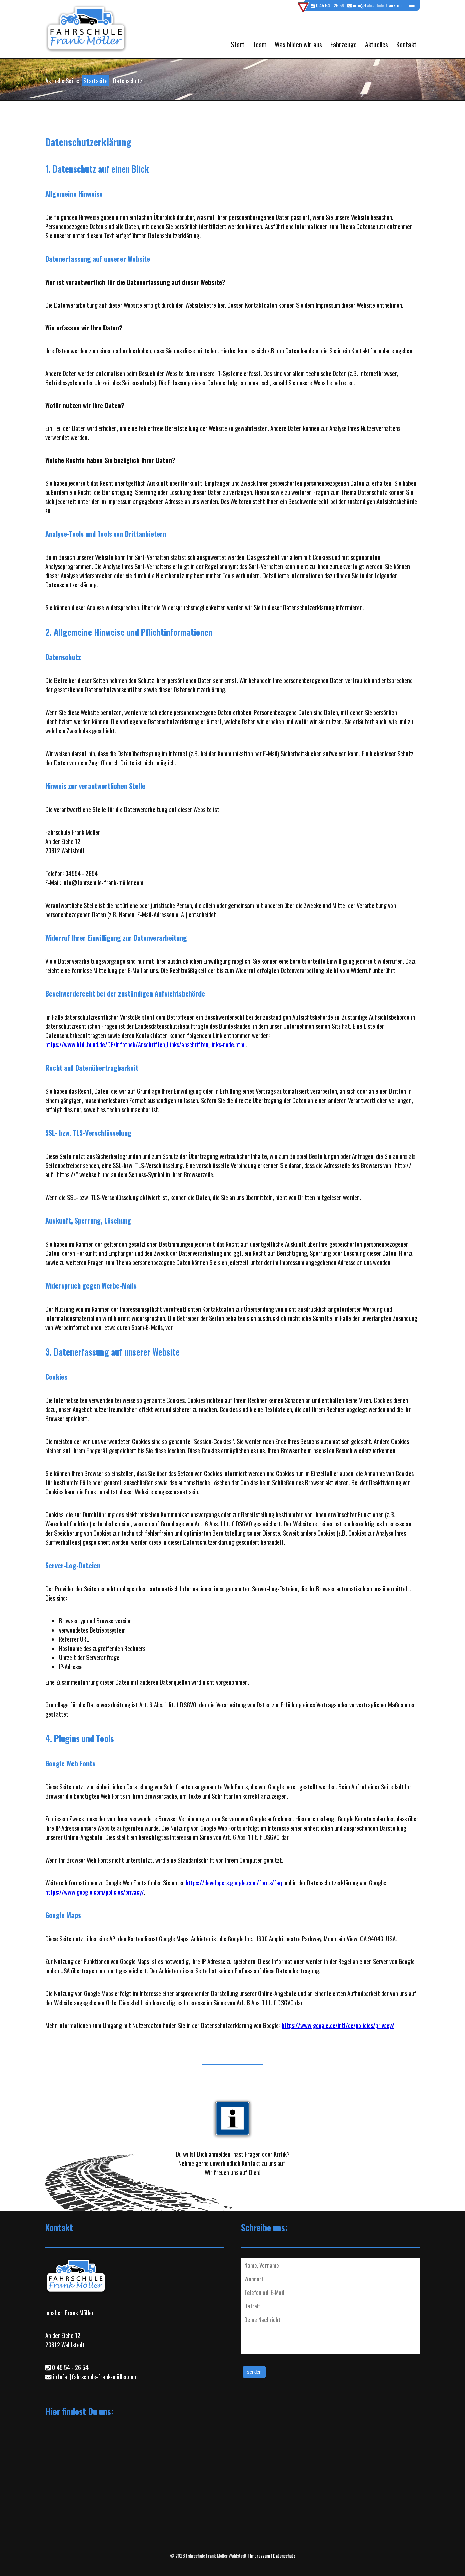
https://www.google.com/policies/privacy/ (95, 1892)
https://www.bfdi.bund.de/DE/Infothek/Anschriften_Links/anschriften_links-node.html (146, 1044)
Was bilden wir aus (298, 44)
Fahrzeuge (343, 44)
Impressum (260, 2555)
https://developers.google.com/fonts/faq (234, 1883)
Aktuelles (376, 44)
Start (238, 44)
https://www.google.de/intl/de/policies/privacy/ (338, 2025)
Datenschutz (284, 2555)
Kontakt (406, 44)
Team (260, 44)
